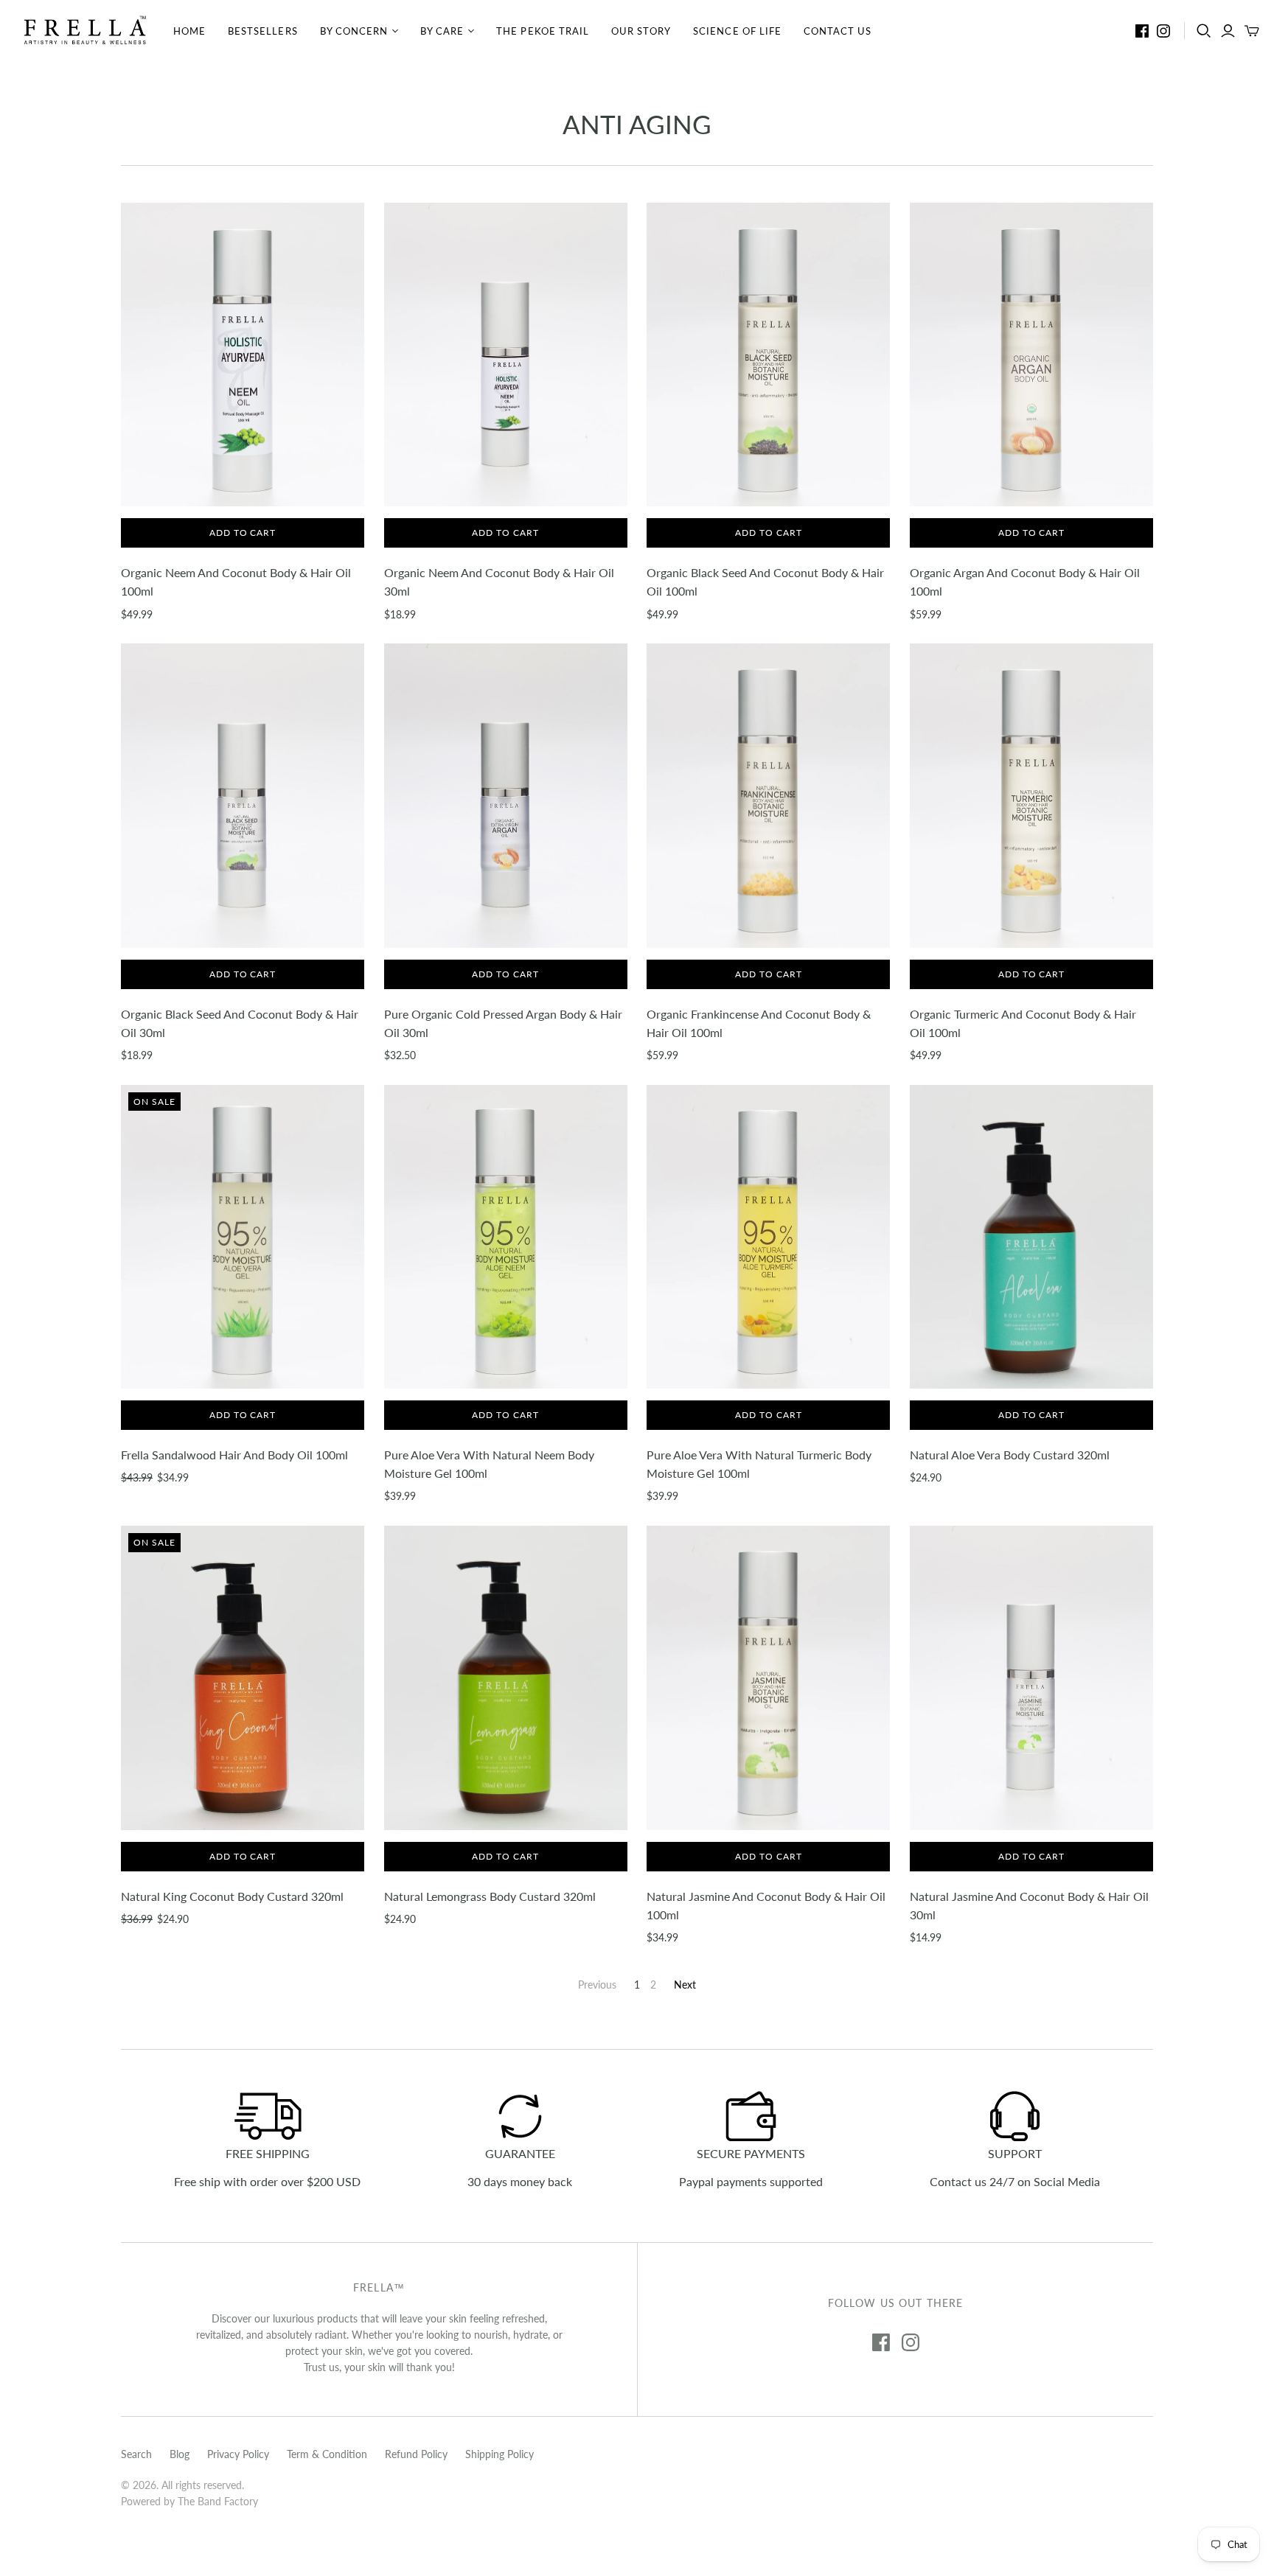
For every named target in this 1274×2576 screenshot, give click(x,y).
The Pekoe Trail (543, 31)
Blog (180, 2454)
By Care (442, 31)
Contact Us (838, 31)
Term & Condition (327, 2454)
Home (189, 31)
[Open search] (1204, 31)
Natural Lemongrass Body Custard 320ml (490, 1896)
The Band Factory (218, 2501)
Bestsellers (262, 31)
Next (685, 1985)
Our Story (641, 31)
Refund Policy (416, 2454)
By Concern (354, 31)
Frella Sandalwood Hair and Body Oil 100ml (234, 1455)
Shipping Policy (499, 2454)
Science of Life (737, 31)
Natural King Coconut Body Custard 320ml (232, 1896)
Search (136, 2454)
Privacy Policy (238, 2454)
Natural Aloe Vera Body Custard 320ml (1010, 1455)
